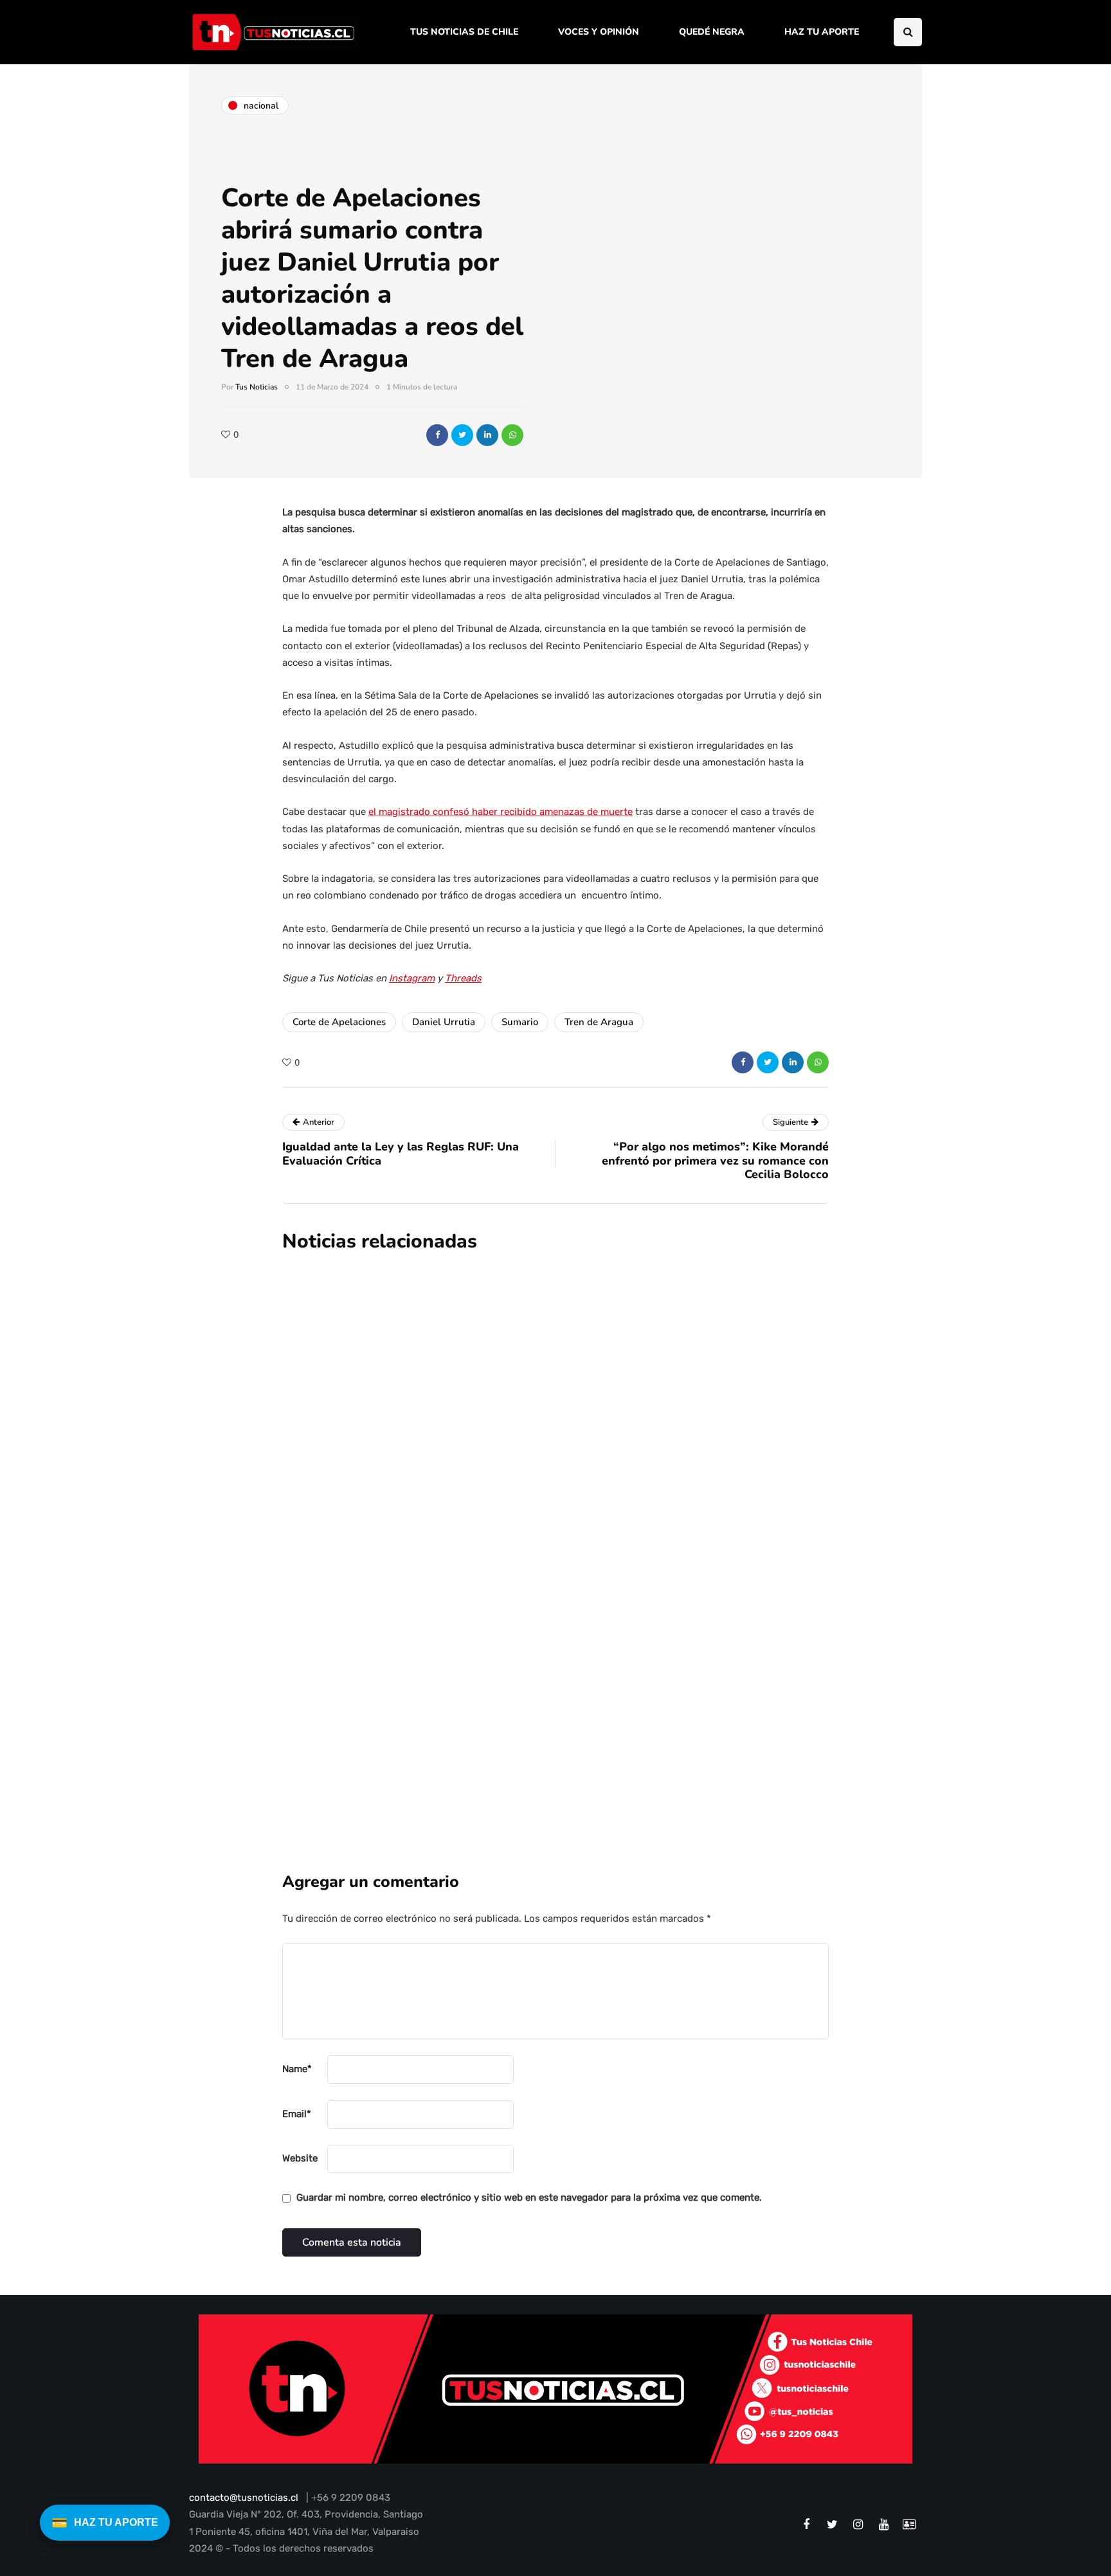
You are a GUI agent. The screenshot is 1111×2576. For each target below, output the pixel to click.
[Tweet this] (462, 435)
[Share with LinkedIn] (487, 435)
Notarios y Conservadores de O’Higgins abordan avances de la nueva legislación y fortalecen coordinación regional (635, 1672)
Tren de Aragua (599, 1022)
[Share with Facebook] (437, 435)
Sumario (520, 1022)
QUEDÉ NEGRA (712, 32)
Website (300, 2158)
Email (297, 2114)
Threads (463, 978)
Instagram (412, 978)
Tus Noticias (257, 387)
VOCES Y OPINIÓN (599, 32)
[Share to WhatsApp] (512, 435)
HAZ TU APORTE (822, 32)
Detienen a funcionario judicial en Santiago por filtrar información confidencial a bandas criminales (620, 1527)
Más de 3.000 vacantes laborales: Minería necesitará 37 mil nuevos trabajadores (627, 1382)
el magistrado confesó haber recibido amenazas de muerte (501, 812)
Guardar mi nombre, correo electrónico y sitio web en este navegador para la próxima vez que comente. (529, 2197)
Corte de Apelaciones (339, 1022)
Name (297, 2069)
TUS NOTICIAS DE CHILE (464, 32)
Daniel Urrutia (444, 1022)
